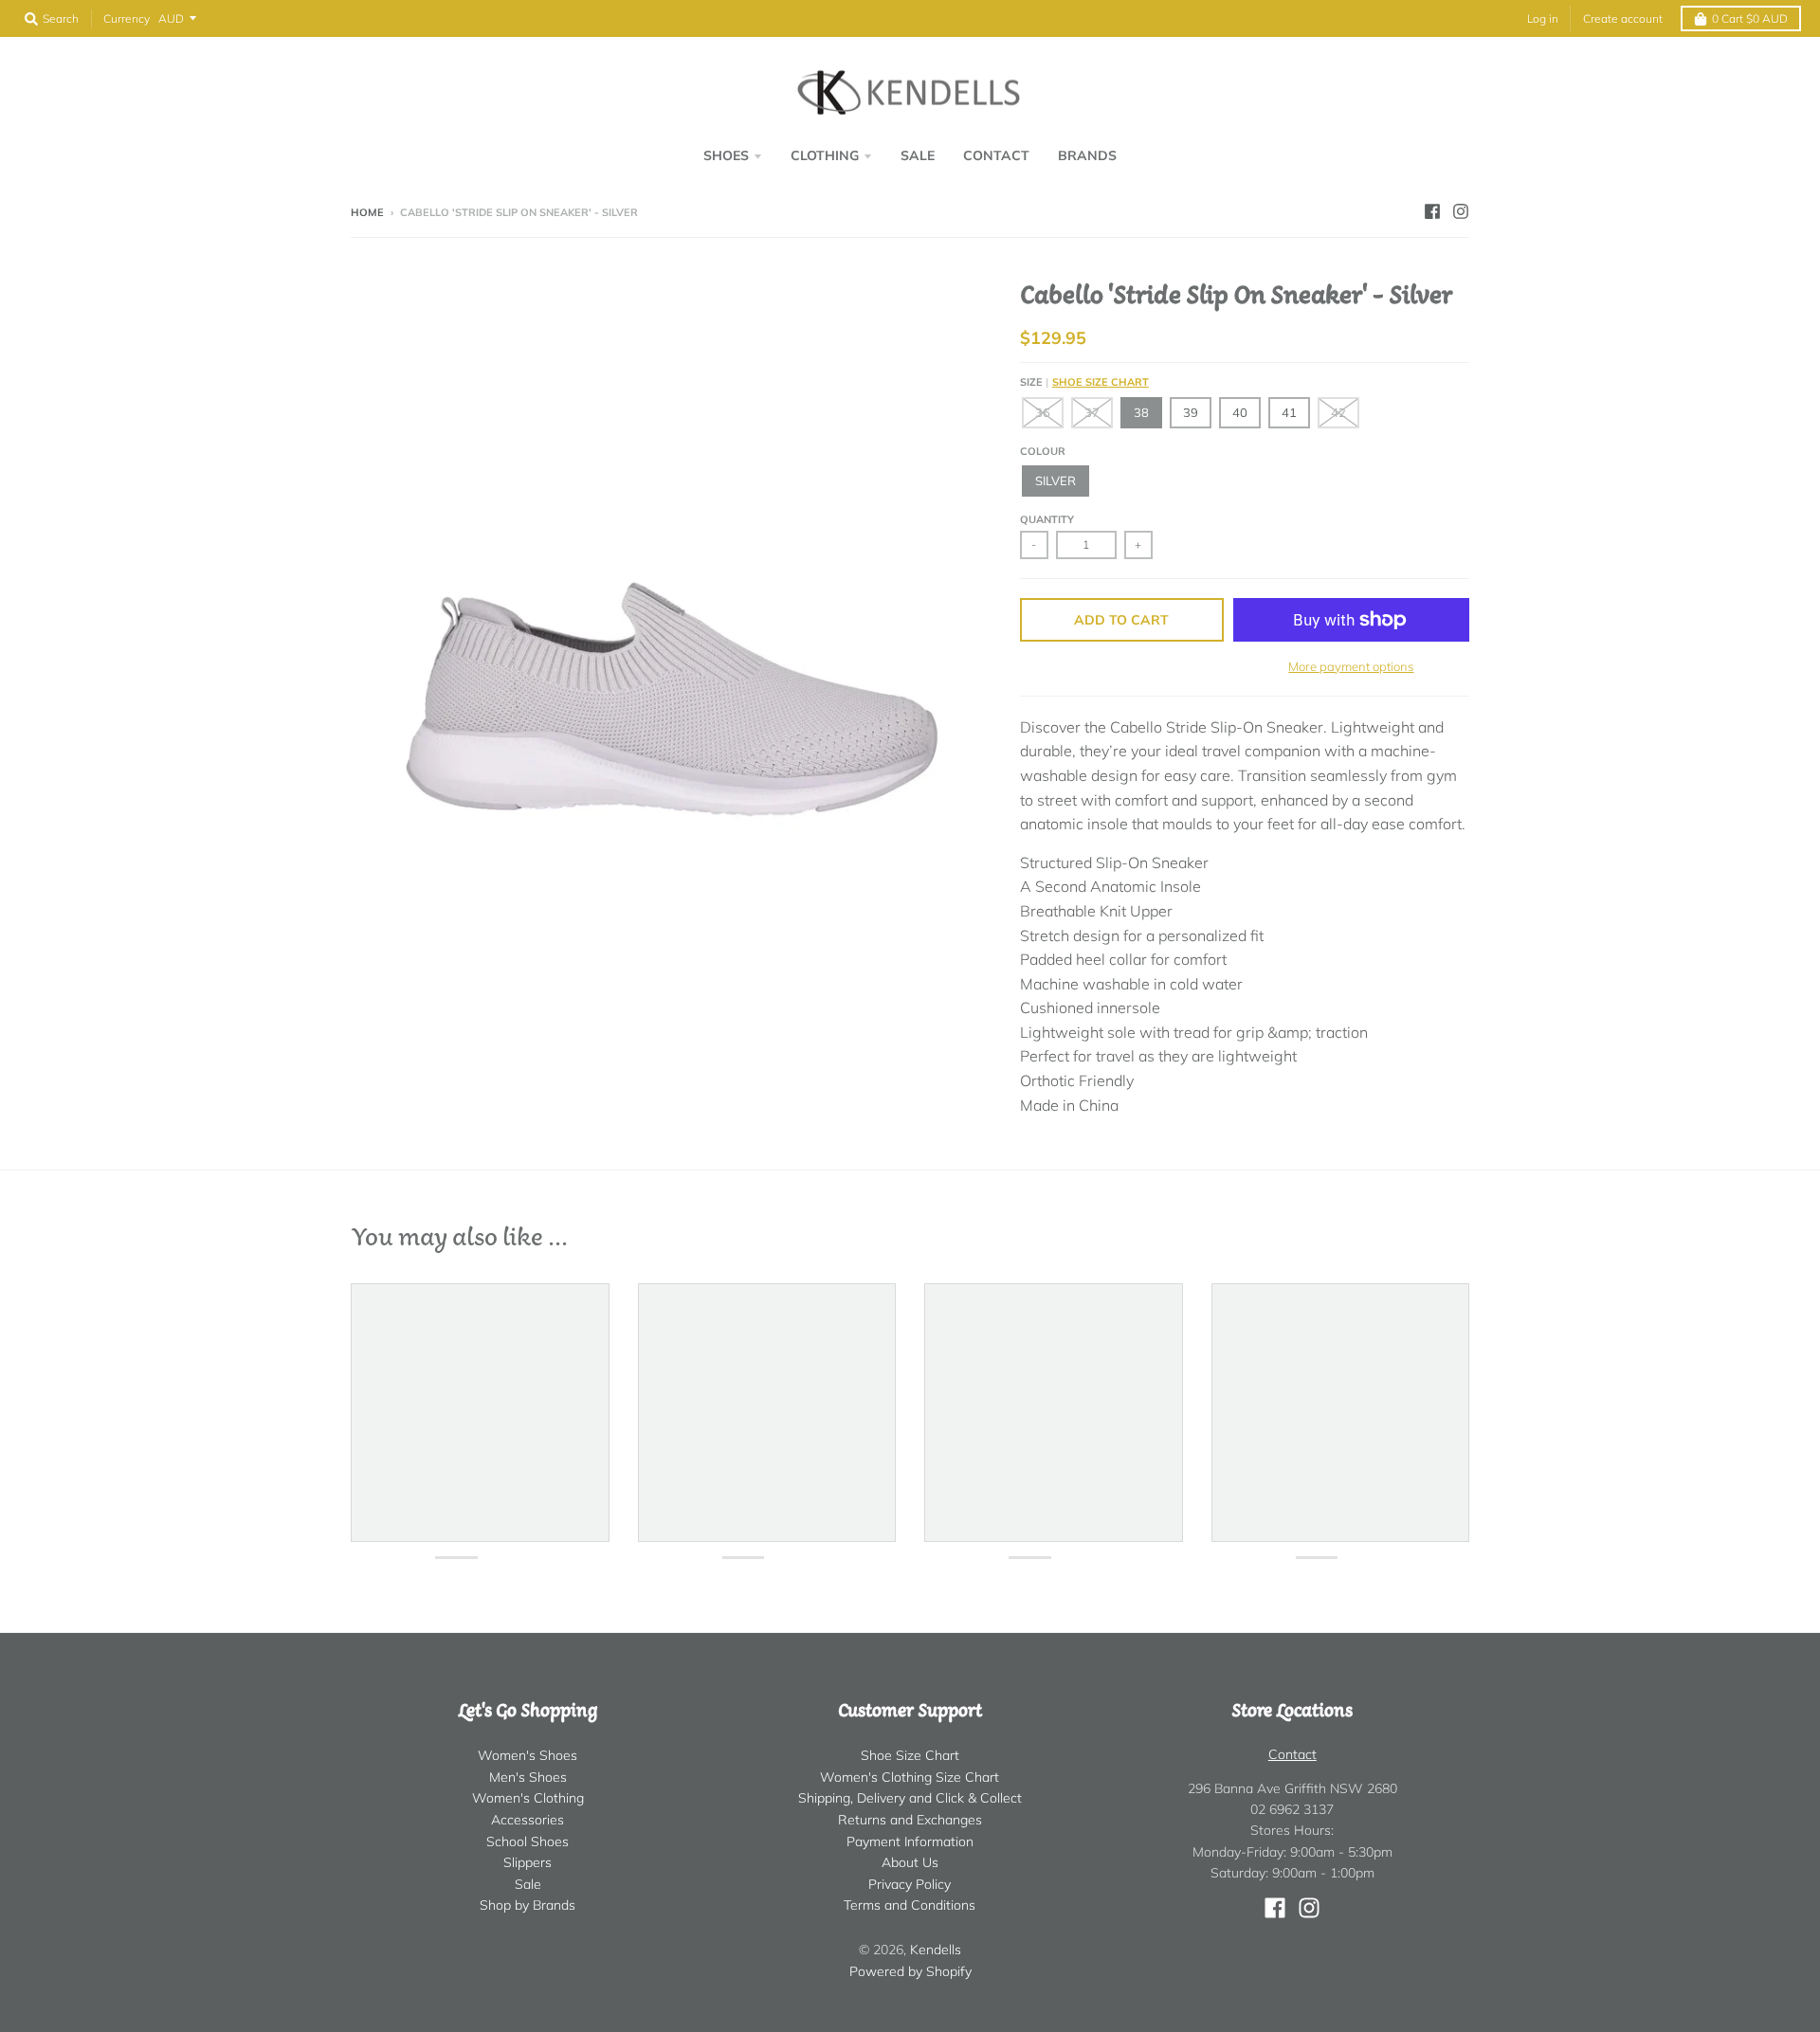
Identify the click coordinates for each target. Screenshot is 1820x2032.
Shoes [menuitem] (726, 155)
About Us (910, 1862)
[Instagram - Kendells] (1461, 211)
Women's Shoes (528, 1755)
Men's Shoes (528, 1777)
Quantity (1047, 519)
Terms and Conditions (910, 1905)
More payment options (1351, 666)
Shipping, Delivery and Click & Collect (910, 1798)
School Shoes (528, 1841)
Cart (1750, 18)
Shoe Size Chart (1101, 382)
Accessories (528, 1820)
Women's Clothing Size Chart (910, 1777)
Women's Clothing (528, 1798)
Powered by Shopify (910, 1971)
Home (367, 212)
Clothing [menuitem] (825, 155)
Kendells (936, 1950)
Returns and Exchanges (910, 1820)
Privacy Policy (910, 1884)
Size (1084, 382)
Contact (1292, 1754)
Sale (528, 1884)
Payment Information (910, 1841)
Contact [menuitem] (996, 155)
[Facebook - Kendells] (1432, 211)
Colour (1043, 451)
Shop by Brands (528, 1905)
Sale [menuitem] (918, 155)
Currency (127, 18)
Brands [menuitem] (1087, 155)
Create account (1623, 18)
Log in (1543, 18)
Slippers (528, 1862)
